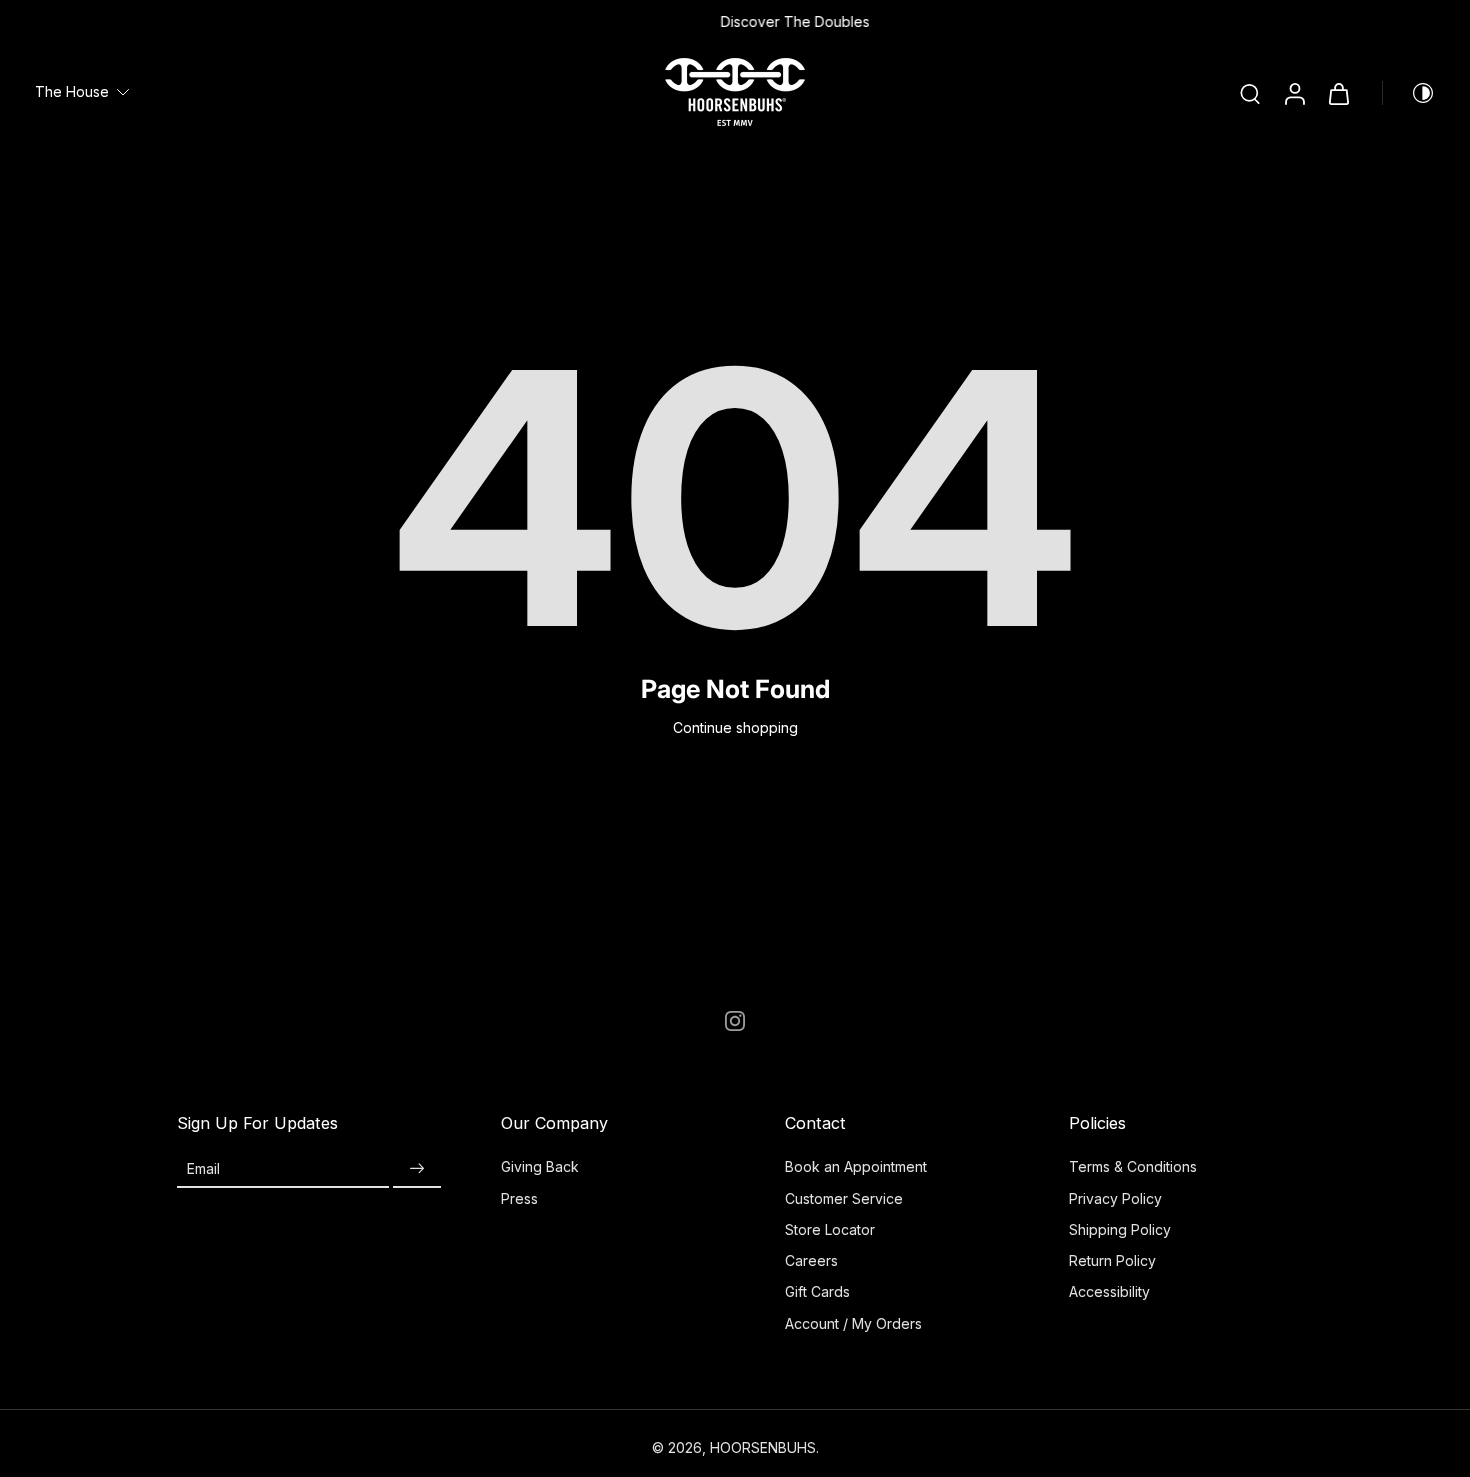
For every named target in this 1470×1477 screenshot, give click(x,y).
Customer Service (844, 1198)
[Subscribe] (417, 1168)
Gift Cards (817, 1291)
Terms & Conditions (1133, 1166)
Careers (811, 1260)
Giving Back (540, 1166)
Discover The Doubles (736, 21)
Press (519, 1198)
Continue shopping (735, 727)
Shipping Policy (1120, 1229)
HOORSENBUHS (763, 1447)
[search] (1250, 93)
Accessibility (1109, 1291)
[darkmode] (1409, 93)
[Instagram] (735, 1021)
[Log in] (1294, 92)
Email (203, 1168)
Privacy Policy (1115, 1198)
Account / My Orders (853, 1323)
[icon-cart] (1338, 93)
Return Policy (1112, 1260)
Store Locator (830, 1229)
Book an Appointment (856, 1166)
